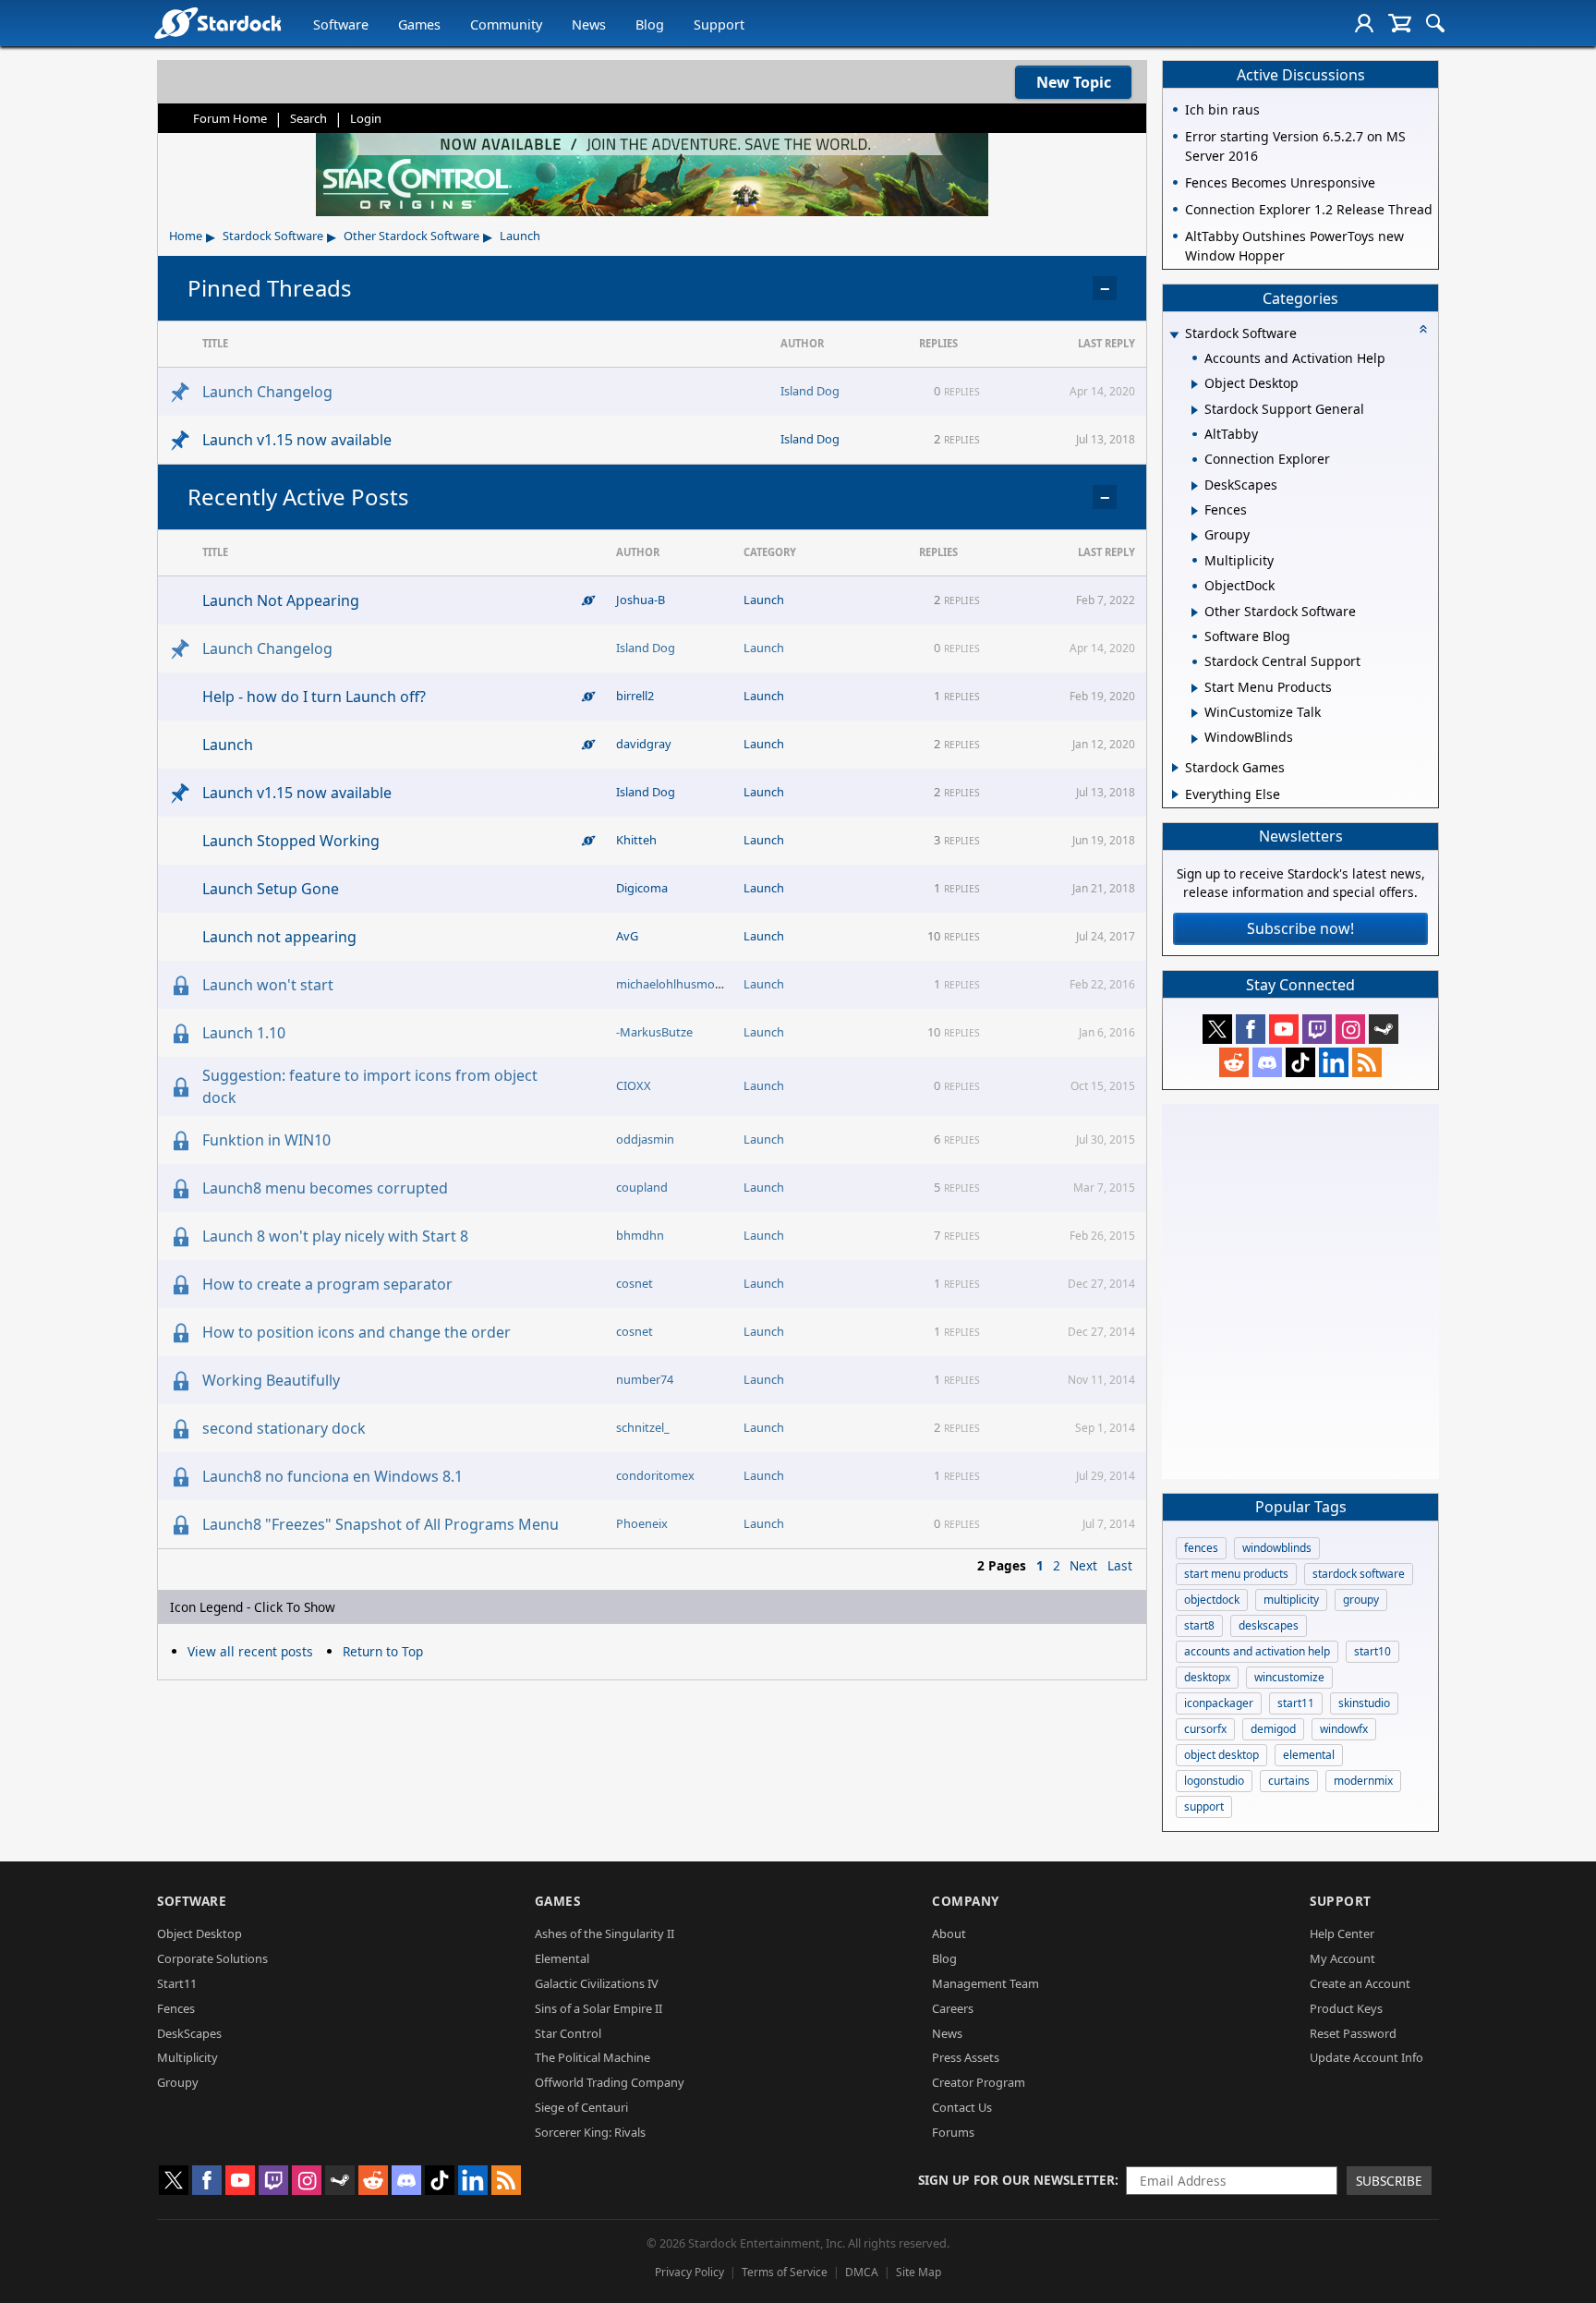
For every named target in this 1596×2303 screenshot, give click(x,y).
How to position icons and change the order (357, 1332)
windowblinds (1277, 1548)
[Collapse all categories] (1423, 329)
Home (186, 236)
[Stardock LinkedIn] (1334, 1062)
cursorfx (1205, 1729)
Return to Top (383, 1651)
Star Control (568, 2033)
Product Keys (1346, 2008)
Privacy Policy (689, 2272)
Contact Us (962, 2107)
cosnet (635, 1283)
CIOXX (634, 1085)
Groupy (178, 2082)
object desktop (1221, 1755)
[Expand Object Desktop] (1195, 384)
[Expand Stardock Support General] (1195, 410)
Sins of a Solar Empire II (598, 2008)
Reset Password (1353, 2033)
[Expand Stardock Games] (1175, 768)
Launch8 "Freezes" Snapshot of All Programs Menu (381, 1524)
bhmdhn (640, 1235)
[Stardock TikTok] (1300, 1062)
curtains (1289, 1781)
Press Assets (966, 2057)
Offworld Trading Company (610, 2082)
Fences (176, 2008)
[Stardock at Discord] (1267, 1062)
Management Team (985, 1983)
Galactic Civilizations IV (597, 1983)
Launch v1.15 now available (297, 440)
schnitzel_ (643, 1427)
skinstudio (1364, 1703)
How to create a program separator (327, 1284)
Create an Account (1360, 1983)
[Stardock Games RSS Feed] (1367, 1062)
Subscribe (1389, 2181)
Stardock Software (273, 236)
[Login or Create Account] (1364, 23)
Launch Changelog (267, 392)
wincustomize (1289, 1677)
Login (366, 118)
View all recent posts (250, 1651)
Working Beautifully (271, 1380)
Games (419, 24)
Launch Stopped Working (291, 841)
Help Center (1342, 1933)
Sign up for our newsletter (1016, 2180)
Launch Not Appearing (281, 600)
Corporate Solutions (212, 1958)
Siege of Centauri (581, 2107)
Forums (953, 2132)
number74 (645, 1379)
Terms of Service (785, 2272)
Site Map (919, 2272)
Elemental (562, 1958)
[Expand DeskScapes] (1195, 486)
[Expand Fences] (1195, 511)
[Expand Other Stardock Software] (1195, 612)
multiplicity (1291, 1600)
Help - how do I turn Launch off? (314, 697)
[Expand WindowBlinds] (1195, 739)
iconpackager (1219, 1703)
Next (1083, 1565)
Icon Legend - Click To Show (253, 1607)
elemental (1309, 1755)
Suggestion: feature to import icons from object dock (370, 1086)
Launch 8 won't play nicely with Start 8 (335, 1236)
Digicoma (642, 888)
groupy (1361, 1600)
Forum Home (230, 118)
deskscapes (1269, 1625)
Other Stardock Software (411, 236)
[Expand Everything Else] (1175, 794)
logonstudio (1214, 1781)
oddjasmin (645, 1139)
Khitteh (636, 840)
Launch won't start (268, 985)
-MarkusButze (654, 1032)
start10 (1372, 1651)
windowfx (1344, 1729)
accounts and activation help (1257, 1651)
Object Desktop (199, 1933)
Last (1120, 1565)
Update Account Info (1366, 2057)
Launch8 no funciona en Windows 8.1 (332, 1476)
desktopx (1207, 1677)
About (949, 1933)
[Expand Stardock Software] (1174, 335)
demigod (1273, 1729)
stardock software (1359, 1574)
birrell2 (635, 696)
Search (308, 118)
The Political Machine (592, 2057)
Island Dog (810, 391)
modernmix (1363, 1781)
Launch (520, 236)
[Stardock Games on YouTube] (1284, 1029)
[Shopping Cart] (1400, 23)
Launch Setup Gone (271, 889)
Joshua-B (641, 600)
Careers (953, 2008)
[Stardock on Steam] (1384, 1029)
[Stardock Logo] (218, 23)
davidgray (644, 744)
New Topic (1074, 82)
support (1204, 1806)
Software (341, 24)
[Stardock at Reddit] (1234, 1062)
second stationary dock (284, 1428)
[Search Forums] (1435, 23)
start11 (1296, 1703)
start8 (1199, 1625)
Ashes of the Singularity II (605, 1933)
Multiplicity (187, 2057)
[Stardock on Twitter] (1217, 1029)
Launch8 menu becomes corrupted (325, 1188)
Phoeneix (642, 1523)
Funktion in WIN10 (266, 1140)
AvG (627, 936)
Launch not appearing (279, 937)
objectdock (1212, 1600)
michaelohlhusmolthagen (687, 984)
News (589, 24)
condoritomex (655, 1475)
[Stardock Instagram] (1350, 1029)
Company (966, 1901)
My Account (1342, 1958)
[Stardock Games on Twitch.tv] (1317, 1029)
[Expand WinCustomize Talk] (1195, 713)
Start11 (177, 1983)
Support (719, 24)
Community (506, 24)
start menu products (1236, 1574)
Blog (650, 24)
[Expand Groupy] (1195, 537)
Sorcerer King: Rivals (590, 2132)
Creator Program (979, 2082)
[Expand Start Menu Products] (1195, 688)
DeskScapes (189, 2033)
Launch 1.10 (244, 1033)
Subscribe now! (1300, 928)
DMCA (862, 2272)
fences (1201, 1548)
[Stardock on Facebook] (1251, 1029)
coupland (642, 1187)
